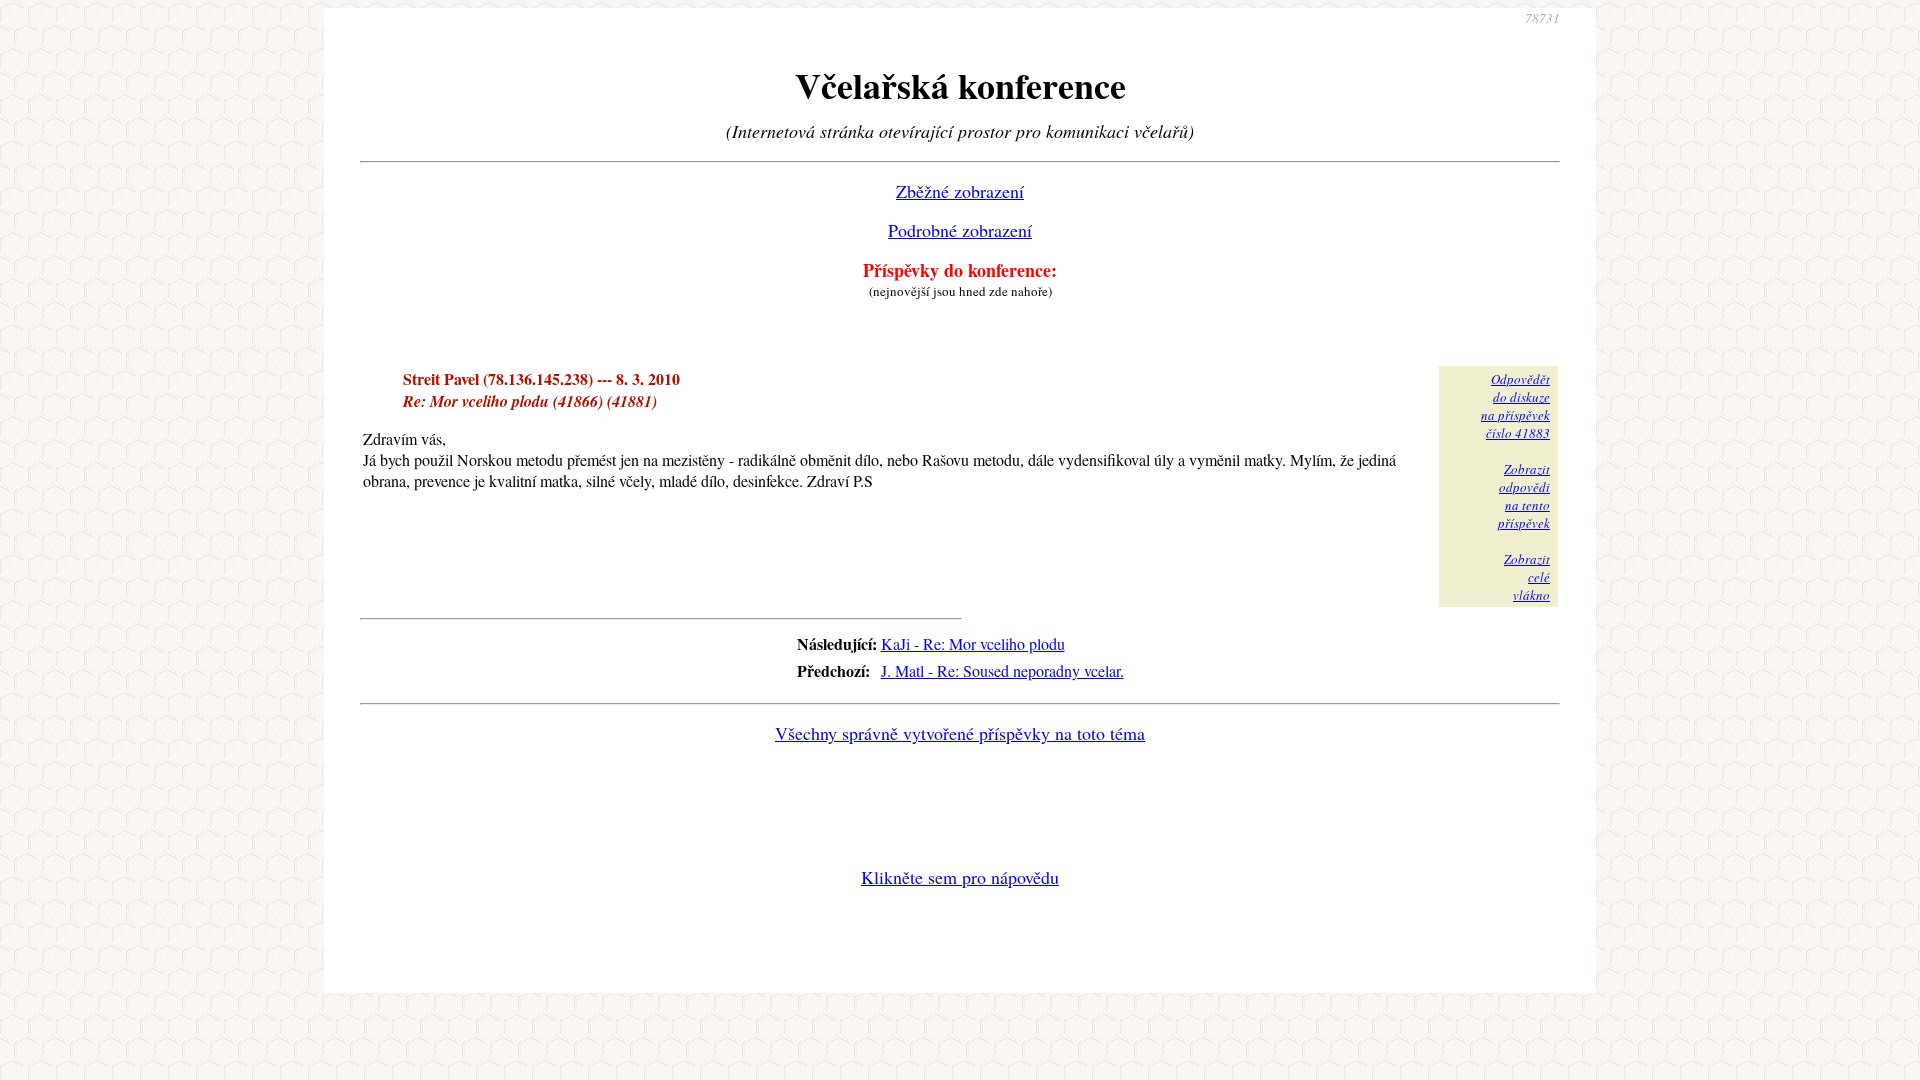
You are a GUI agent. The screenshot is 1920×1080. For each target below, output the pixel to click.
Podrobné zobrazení (960, 230)
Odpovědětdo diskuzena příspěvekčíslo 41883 (1515, 406)
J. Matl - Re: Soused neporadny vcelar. (1002, 670)
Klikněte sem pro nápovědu (960, 877)
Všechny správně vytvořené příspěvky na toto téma (960, 733)
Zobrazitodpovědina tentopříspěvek (1524, 496)
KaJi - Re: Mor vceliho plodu (973, 643)
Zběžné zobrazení (960, 191)
